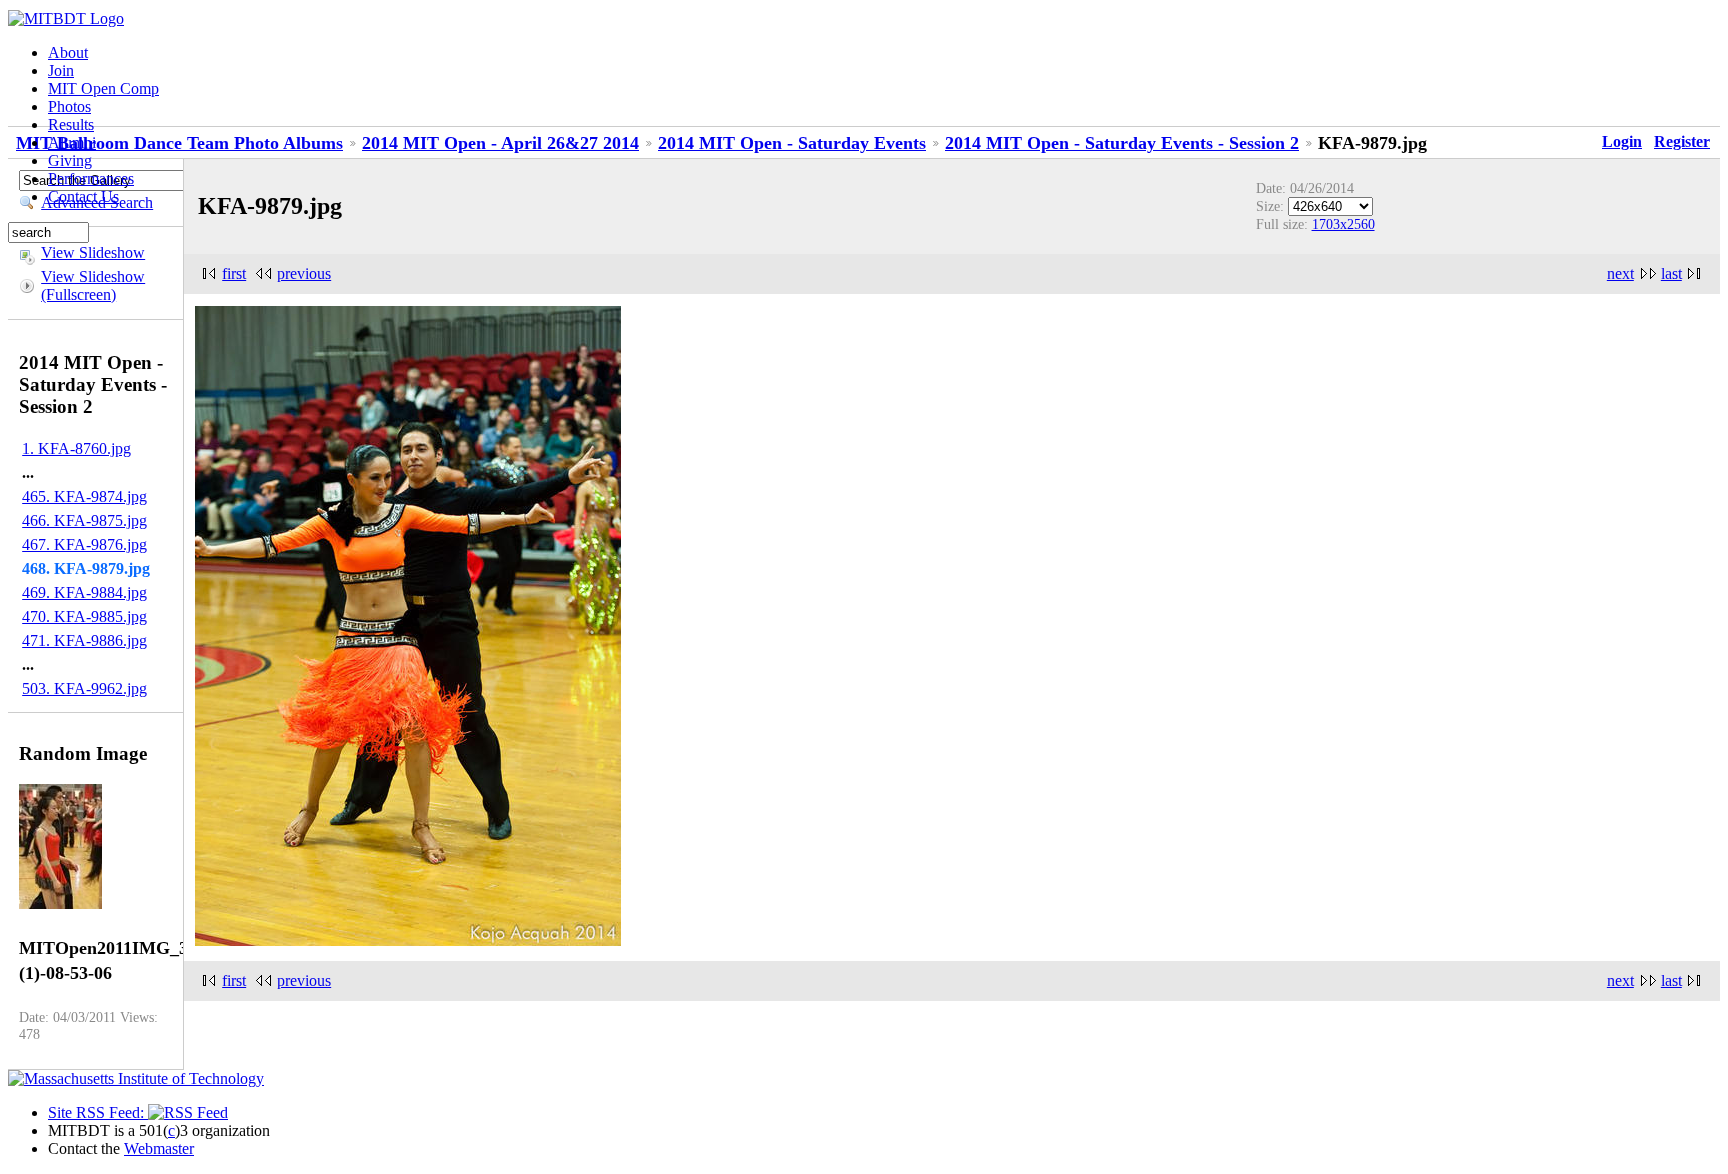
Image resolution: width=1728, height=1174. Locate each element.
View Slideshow (93, 252)
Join (61, 70)
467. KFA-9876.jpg (84, 544)
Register (1682, 141)
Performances (91, 178)
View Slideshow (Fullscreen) (93, 285)
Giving (70, 160)
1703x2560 (1343, 224)
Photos (69, 106)
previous (304, 273)
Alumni (72, 142)
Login (1622, 141)
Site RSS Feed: (98, 1112)
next (1620, 273)
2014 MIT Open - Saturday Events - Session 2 (1122, 143)
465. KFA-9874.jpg (84, 496)
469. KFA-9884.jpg (84, 592)
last (1671, 273)
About (68, 52)
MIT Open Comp (103, 88)
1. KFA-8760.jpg (76, 448)
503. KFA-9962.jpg (84, 688)
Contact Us (83, 196)
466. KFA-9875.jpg (84, 520)
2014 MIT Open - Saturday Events (792, 143)
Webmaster (159, 1148)
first (234, 273)
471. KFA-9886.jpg (84, 640)
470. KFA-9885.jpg (84, 616)
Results (71, 124)
